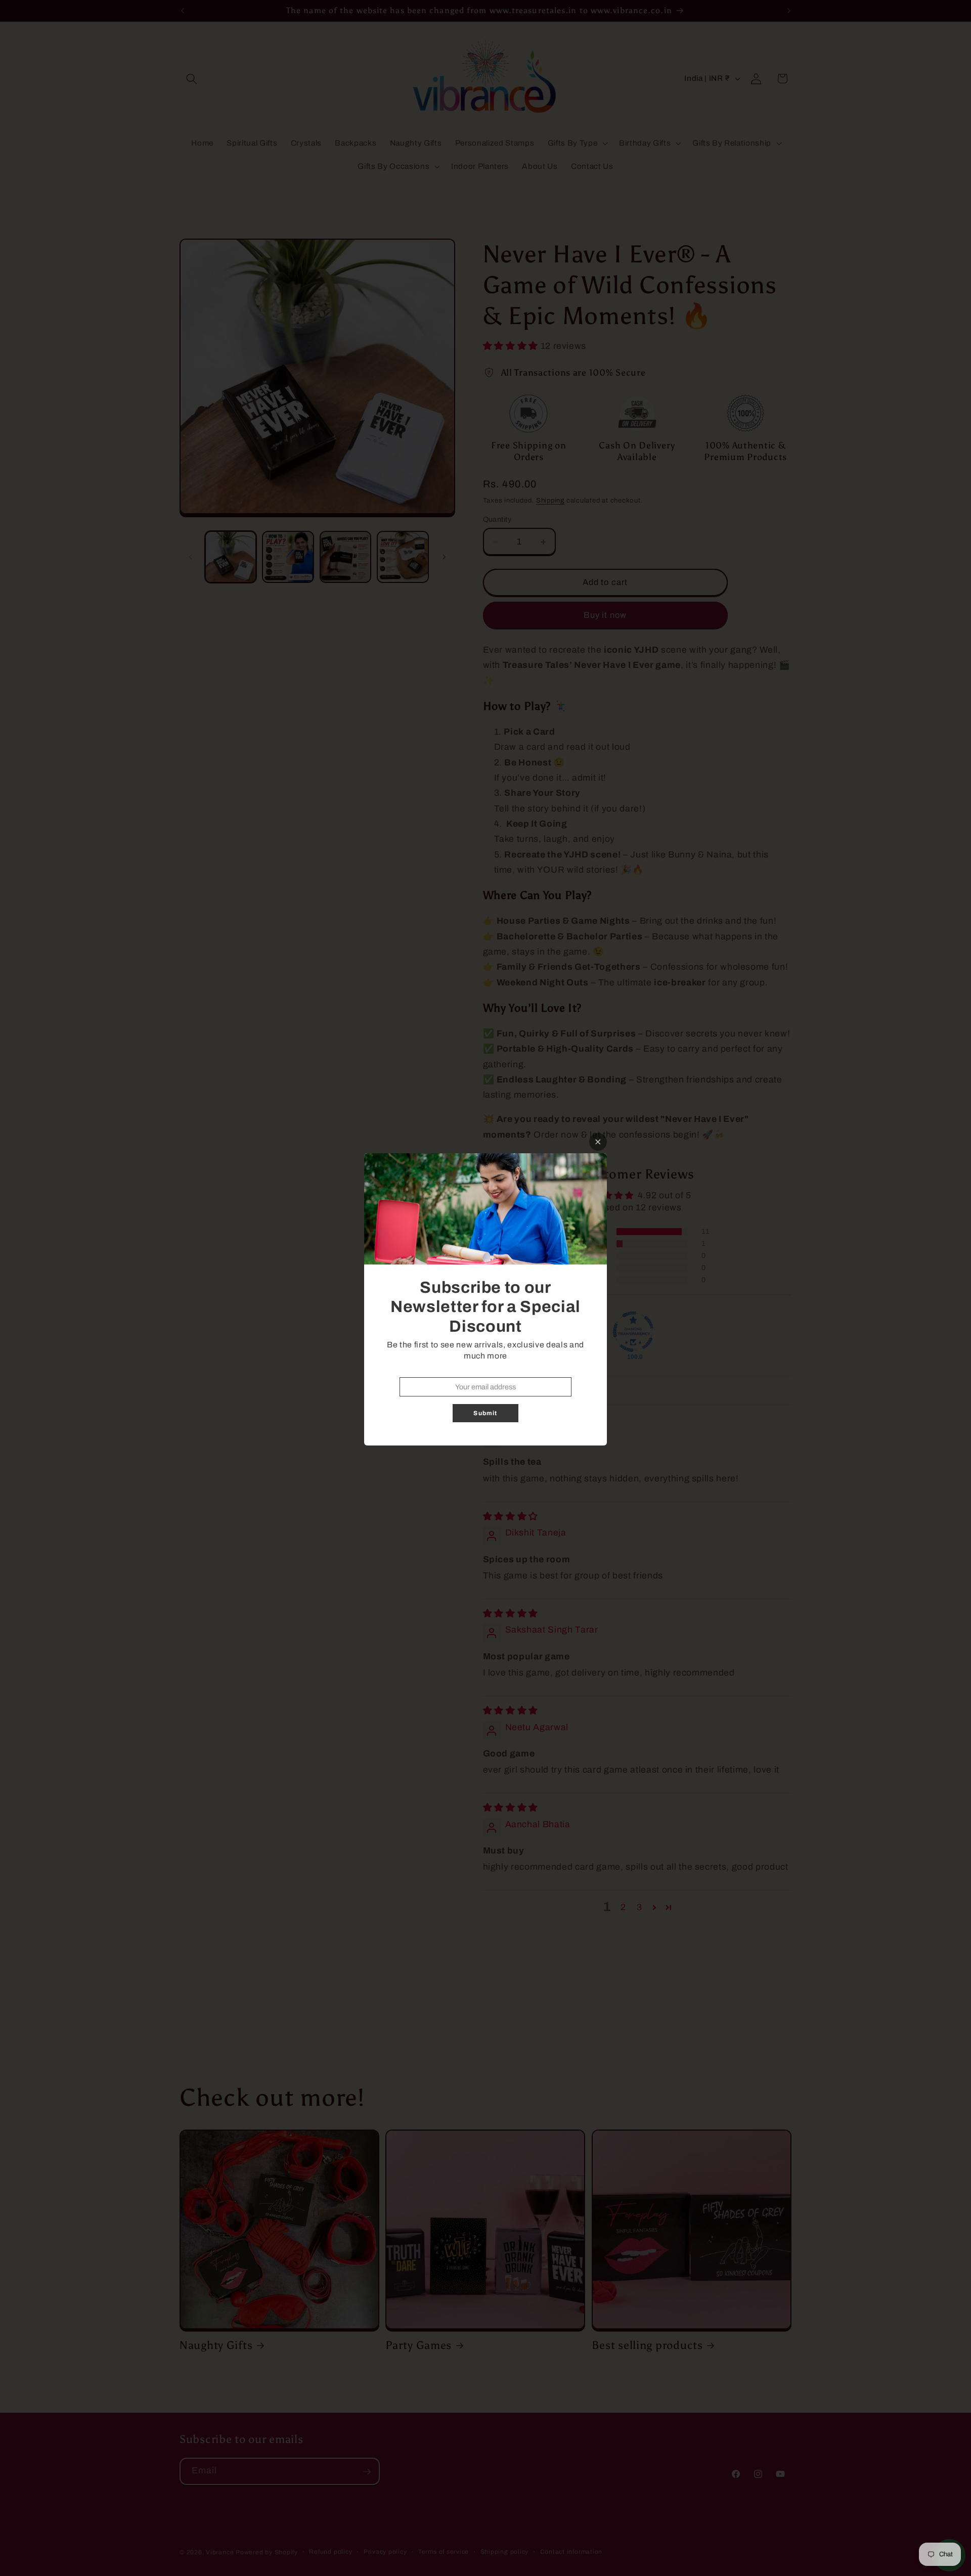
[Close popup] (598, 1142)
